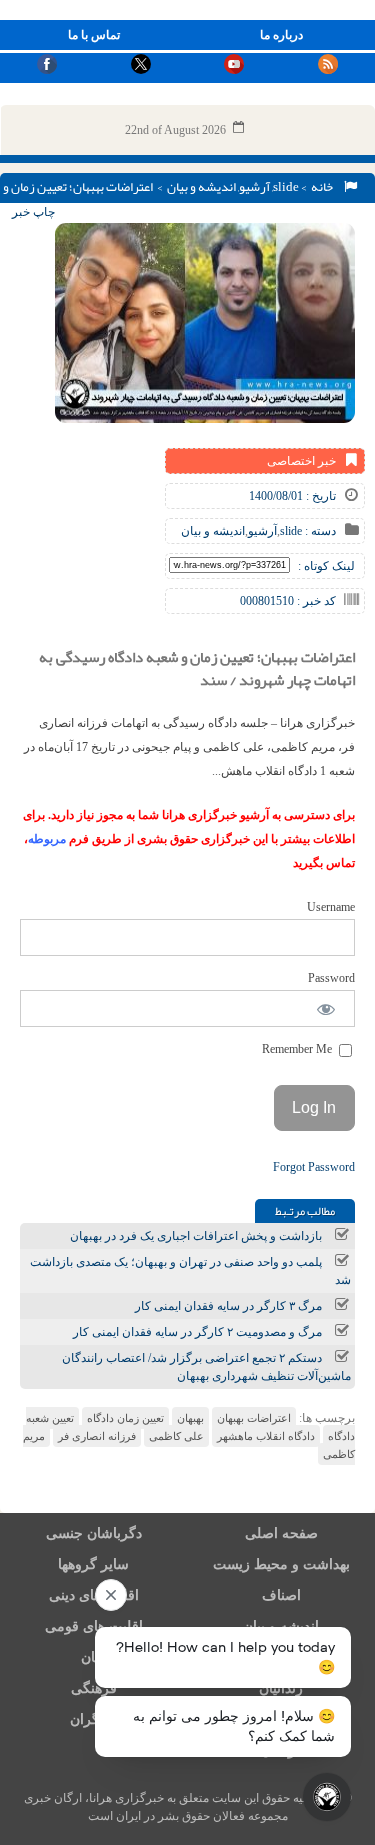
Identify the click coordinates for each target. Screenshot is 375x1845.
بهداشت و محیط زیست (281, 1564)
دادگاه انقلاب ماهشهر (266, 1436)
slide (286, 187)
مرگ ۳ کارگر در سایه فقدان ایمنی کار (228, 1306)
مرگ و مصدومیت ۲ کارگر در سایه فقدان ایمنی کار (197, 1332)
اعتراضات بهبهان (254, 1418)
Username (331, 907)
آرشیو (254, 187)
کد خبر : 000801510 (288, 601)
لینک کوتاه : (326, 566)
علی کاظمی (176, 1436)
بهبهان (190, 1418)
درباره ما (281, 35)
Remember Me (298, 1049)
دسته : (319, 531)
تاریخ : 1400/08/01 (292, 496)
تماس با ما (94, 35)
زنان (93, 1657)
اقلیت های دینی (94, 1595)
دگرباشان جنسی (94, 1533)
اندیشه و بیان (201, 187)
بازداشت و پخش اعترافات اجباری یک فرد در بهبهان (196, 1236)
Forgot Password (314, 1167)
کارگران (93, 1719)
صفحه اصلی (281, 1533)
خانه (324, 187)
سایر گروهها (93, 1564)
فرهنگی (94, 1688)
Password (331, 978)
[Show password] (326, 1008)
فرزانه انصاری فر (97, 1436)
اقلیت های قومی (94, 1626)
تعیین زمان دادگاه (125, 1418)
